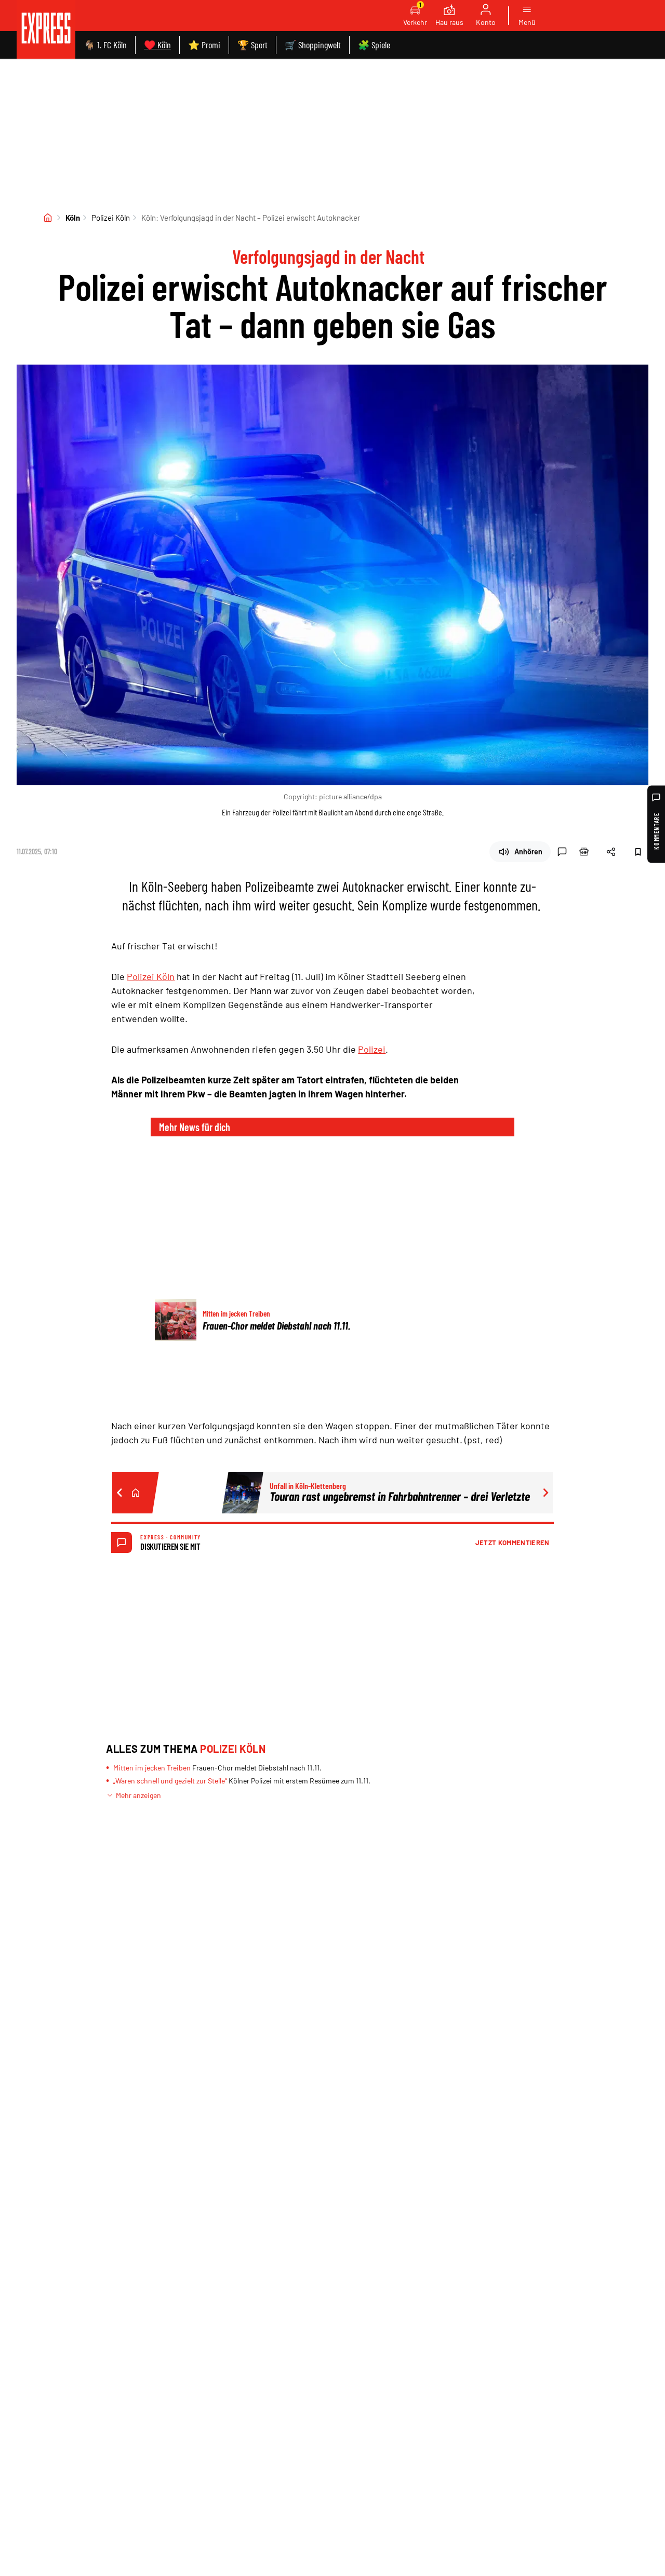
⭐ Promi (204, 45)
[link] (46, 29)
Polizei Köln (111, 218)
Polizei (372, 1049)
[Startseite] (48, 218)
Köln (73, 218)
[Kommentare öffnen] (562, 852)
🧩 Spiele (374, 45)
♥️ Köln (157, 45)
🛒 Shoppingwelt (313, 45)
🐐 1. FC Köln (105, 45)
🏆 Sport (252, 45)
